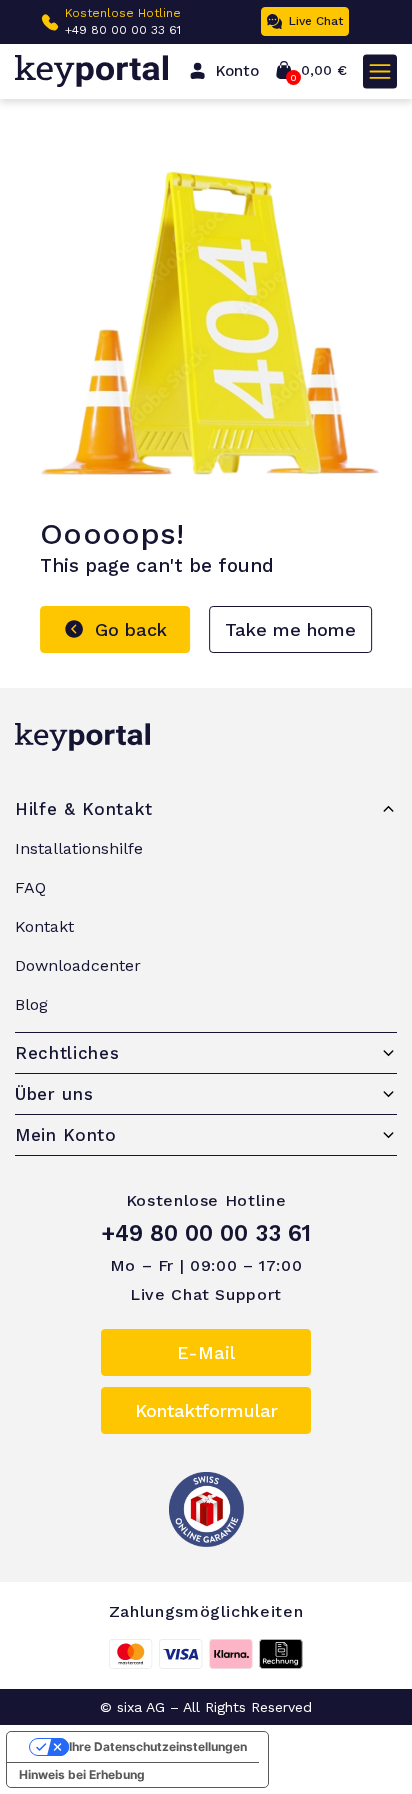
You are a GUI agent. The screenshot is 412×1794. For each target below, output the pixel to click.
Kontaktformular (206, 1410)
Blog (31, 1004)
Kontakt (44, 926)
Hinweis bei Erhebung (82, 1774)
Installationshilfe (79, 848)
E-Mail (206, 1352)
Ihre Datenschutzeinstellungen (158, 1746)
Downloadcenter (78, 965)
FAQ (30, 887)
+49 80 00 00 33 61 (123, 30)
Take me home (290, 629)
